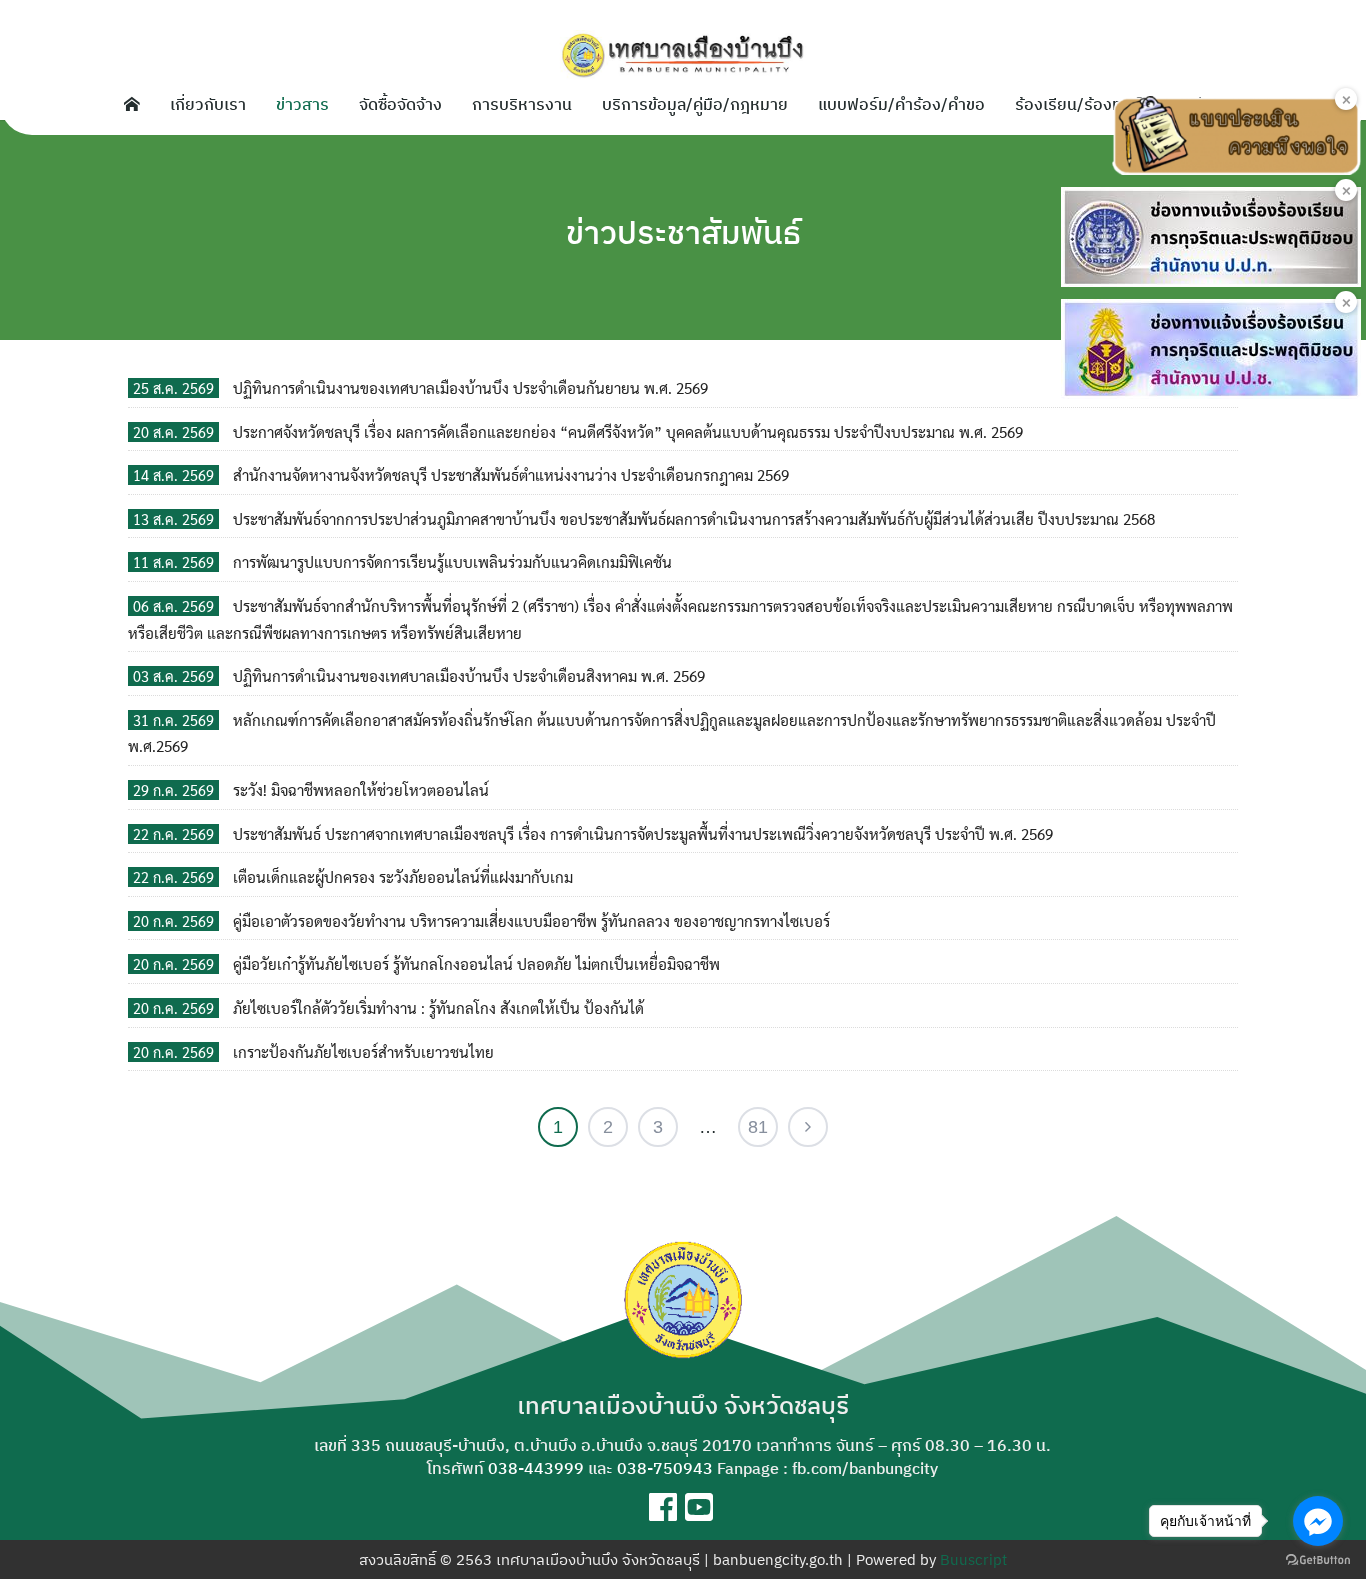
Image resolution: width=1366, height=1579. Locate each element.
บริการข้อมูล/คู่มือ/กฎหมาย (695, 104)
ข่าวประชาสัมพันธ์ (683, 232)
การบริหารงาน (522, 104)
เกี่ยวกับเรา (208, 104)
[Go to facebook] (1318, 1521)
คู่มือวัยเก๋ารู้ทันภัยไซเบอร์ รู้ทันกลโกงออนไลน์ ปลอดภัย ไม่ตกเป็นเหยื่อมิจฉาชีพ (476, 964)
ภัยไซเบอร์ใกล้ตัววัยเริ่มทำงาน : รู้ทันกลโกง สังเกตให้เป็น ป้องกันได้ (438, 1008)
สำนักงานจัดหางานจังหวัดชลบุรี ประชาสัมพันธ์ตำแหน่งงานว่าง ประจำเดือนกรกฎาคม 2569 (511, 475)
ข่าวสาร (302, 104)
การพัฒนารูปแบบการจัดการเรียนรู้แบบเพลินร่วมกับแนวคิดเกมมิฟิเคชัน (452, 562)
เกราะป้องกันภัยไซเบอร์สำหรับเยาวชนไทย (363, 1052)
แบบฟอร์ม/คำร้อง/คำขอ (901, 104)
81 (758, 1127)
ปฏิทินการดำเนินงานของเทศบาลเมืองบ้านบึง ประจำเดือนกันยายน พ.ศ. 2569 (470, 388)
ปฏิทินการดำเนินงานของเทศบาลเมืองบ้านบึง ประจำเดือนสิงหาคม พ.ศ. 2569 (469, 676)
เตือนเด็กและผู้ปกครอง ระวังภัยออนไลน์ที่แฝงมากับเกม (403, 877)
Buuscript (973, 1559)
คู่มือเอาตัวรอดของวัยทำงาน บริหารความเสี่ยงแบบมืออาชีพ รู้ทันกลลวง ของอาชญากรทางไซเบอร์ (531, 921)
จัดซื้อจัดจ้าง (400, 104)
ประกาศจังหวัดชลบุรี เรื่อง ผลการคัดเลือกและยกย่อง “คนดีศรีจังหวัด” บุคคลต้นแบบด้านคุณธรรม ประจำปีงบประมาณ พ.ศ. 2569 (628, 432)
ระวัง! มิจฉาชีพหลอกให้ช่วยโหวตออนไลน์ (361, 790)
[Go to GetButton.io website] (1318, 1559)
